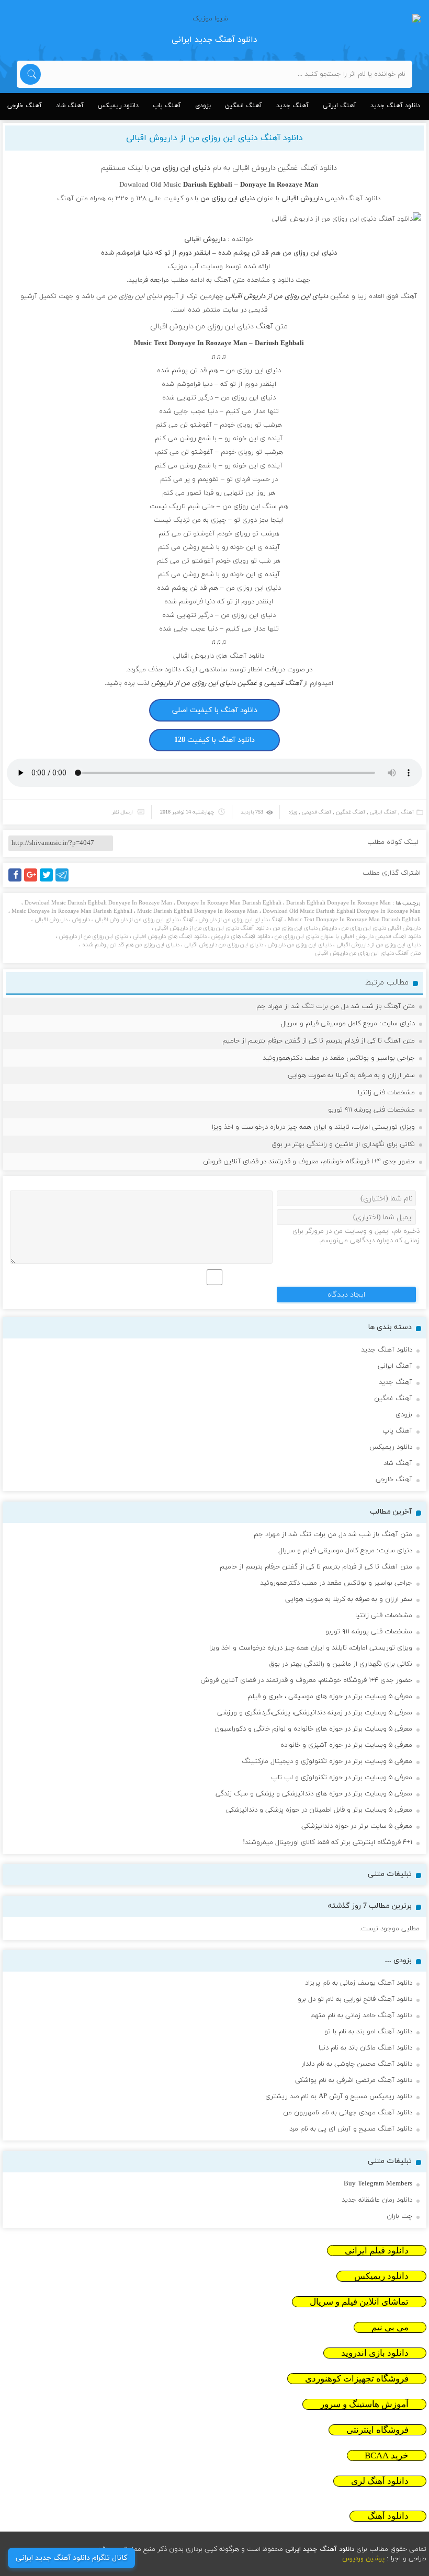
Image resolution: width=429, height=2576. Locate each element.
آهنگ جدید (292, 106)
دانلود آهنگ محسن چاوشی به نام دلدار (357, 2064)
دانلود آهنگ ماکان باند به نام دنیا (365, 2048)
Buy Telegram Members (378, 2184)
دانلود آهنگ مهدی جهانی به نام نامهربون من (348, 2113)
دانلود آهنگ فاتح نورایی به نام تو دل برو (355, 1999)
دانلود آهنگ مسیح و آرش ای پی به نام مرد (351, 2129)
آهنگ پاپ (167, 106)
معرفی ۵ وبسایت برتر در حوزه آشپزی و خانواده (346, 1745)
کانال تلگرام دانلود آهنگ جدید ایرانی (71, 2558)
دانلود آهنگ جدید (395, 106)
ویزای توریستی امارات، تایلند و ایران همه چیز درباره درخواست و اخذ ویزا (313, 1127)
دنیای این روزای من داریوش (300, 945)
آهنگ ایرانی (340, 106)
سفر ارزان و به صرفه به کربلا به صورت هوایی (351, 1075)
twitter (52, 881)
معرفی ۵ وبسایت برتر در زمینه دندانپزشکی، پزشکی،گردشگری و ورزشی (315, 1713)
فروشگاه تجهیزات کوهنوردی (357, 2379)
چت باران (399, 2216)
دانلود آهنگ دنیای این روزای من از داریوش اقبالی (214, 138)
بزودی (203, 106)
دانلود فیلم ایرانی (377, 2251)
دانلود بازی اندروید (375, 2353)
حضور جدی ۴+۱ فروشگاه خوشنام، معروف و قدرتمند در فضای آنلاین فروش (309, 1162)
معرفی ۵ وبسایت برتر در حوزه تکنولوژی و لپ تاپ (342, 1778)
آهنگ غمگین (244, 106)
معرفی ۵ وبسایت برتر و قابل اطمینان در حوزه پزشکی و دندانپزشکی (319, 1810)
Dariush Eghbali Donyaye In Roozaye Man (338, 903)
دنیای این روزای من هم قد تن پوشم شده (131, 945)
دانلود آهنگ (388, 2516)
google (35, 881)
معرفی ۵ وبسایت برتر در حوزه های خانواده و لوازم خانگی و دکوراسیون (313, 1729)
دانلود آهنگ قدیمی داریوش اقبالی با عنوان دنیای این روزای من (348, 936)
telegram (65, 881)
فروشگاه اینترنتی (377, 2430)
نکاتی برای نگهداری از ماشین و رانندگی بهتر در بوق (343, 1144)
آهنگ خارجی (25, 106)
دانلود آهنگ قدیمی (353, 199)
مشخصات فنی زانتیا (386, 1093)
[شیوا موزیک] (214, 19)
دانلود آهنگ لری (380, 2481)
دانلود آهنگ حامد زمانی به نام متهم (361, 2016)
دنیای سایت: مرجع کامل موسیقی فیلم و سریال (348, 1024)
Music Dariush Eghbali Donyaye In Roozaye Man (197, 911)
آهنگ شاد (70, 106)
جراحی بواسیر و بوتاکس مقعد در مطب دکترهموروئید (339, 1058)
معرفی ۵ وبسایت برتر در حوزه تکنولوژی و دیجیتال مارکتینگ (327, 1761)
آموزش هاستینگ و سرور (364, 2404)
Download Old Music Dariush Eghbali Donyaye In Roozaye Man (342, 911)
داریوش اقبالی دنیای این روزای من (381, 928)
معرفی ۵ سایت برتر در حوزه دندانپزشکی (357, 1826)
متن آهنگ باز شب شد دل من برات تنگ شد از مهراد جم (336, 1006)
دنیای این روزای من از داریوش (94, 936)
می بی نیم (390, 2327)
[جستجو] (30, 74)
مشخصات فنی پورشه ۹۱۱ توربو (371, 1110)
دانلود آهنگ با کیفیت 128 (214, 740)
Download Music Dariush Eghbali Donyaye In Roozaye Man (98, 903)
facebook (17, 881)
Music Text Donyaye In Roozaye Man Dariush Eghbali (354, 920)
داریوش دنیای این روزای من (305, 928)
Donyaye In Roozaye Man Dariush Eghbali (229, 903)
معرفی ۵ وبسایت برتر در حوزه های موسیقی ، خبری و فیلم (330, 1697)
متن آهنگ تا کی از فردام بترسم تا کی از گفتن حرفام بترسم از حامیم (319, 1041)
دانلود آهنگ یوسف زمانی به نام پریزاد (359, 1983)
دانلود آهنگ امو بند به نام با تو (368, 2032)
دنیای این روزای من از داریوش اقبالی (379, 945)
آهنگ (408, 812)
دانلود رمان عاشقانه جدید (377, 2200)
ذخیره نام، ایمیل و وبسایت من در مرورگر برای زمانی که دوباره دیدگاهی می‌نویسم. (356, 1236)
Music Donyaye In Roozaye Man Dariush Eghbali (72, 911)
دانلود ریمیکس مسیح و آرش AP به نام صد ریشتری (339, 2097)
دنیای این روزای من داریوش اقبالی (224, 945)
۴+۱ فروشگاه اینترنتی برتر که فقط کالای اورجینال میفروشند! (328, 1842)
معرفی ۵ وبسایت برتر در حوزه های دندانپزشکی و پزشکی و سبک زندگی (314, 1794)
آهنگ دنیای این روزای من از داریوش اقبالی (144, 920)
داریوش (81, 920)
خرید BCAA (387, 2455)
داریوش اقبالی (205, 239)
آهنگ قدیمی (317, 812)
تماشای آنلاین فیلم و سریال (359, 2302)
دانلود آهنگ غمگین (307, 168)
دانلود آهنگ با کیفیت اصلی (215, 710)
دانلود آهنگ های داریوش (241, 936)
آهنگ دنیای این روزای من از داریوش (241, 920)
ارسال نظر (122, 812)
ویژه (293, 812)
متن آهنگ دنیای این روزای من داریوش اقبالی (368, 953)
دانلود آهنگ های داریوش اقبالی (219, 656)
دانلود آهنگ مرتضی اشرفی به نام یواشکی (354, 2080)
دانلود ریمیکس (118, 106)
